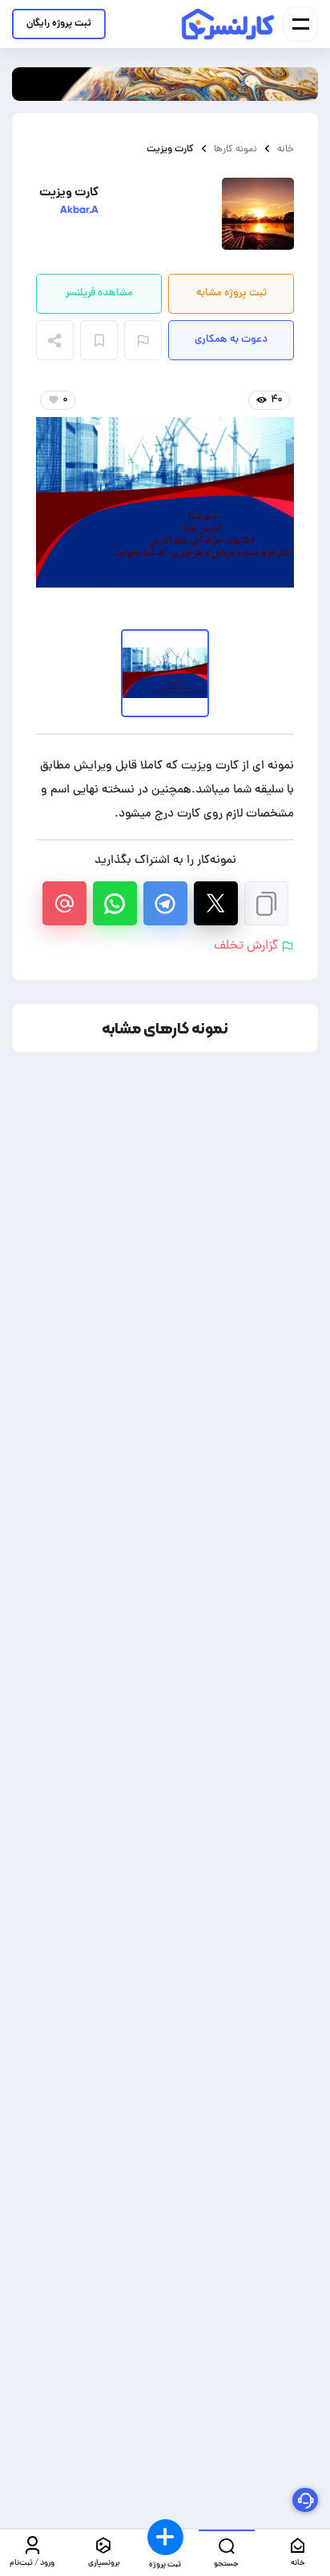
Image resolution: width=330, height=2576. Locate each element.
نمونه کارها (235, 149)
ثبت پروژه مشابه (231, 293)
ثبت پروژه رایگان (59, 24)
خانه (286, 149)
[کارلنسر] (229, 24)
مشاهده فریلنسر (99, 293)
